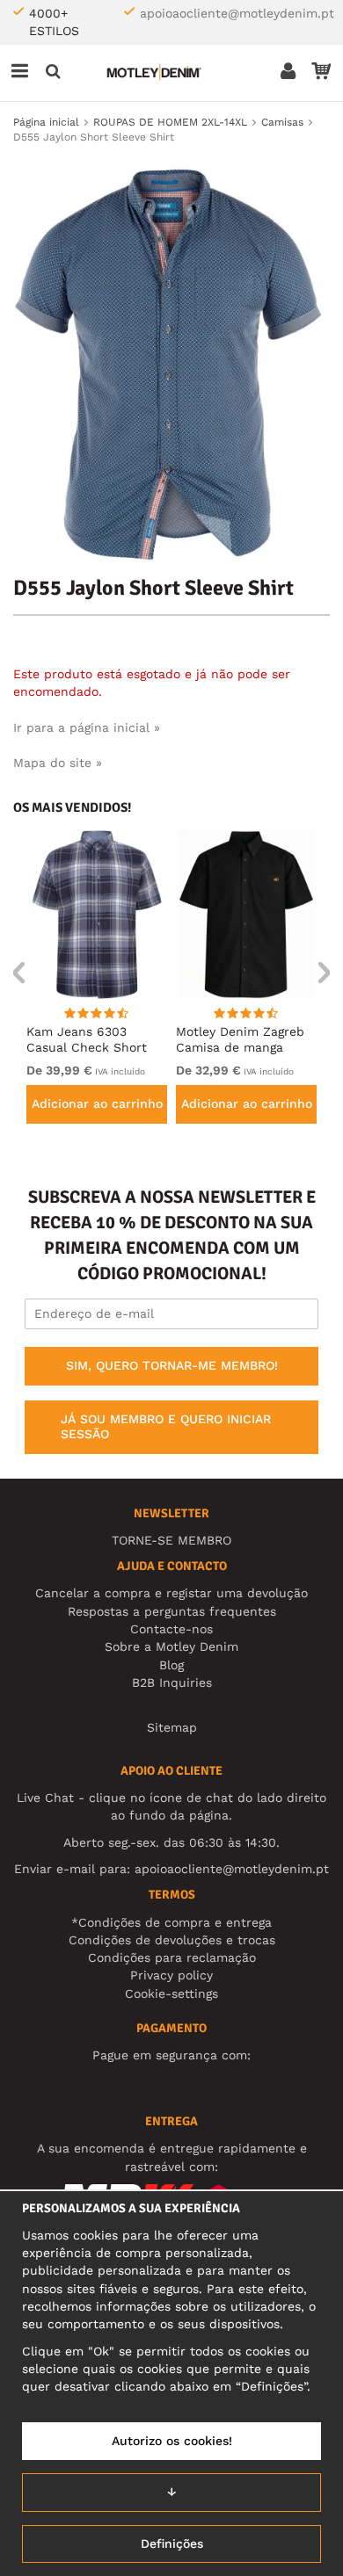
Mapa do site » (58, 763)
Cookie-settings (171, 1994)
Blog (171, 1665)
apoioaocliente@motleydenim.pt (237, 13)
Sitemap (172, 1727)
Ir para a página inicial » (87, 727)
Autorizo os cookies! (172, 2441)
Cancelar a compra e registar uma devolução (171, 1593)
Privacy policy (171, 1975)
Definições (172, 2543)
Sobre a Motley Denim (171, 1646)
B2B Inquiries (172, 1682)
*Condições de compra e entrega (171, 1922)
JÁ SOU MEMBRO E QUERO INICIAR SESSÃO (166, 1427)
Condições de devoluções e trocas (172, 1940)
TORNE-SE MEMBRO (171, 1540)
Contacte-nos (171, 1629)
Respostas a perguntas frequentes (172, 1611)
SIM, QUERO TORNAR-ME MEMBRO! (172, 1365)
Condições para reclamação (172, 1957)
